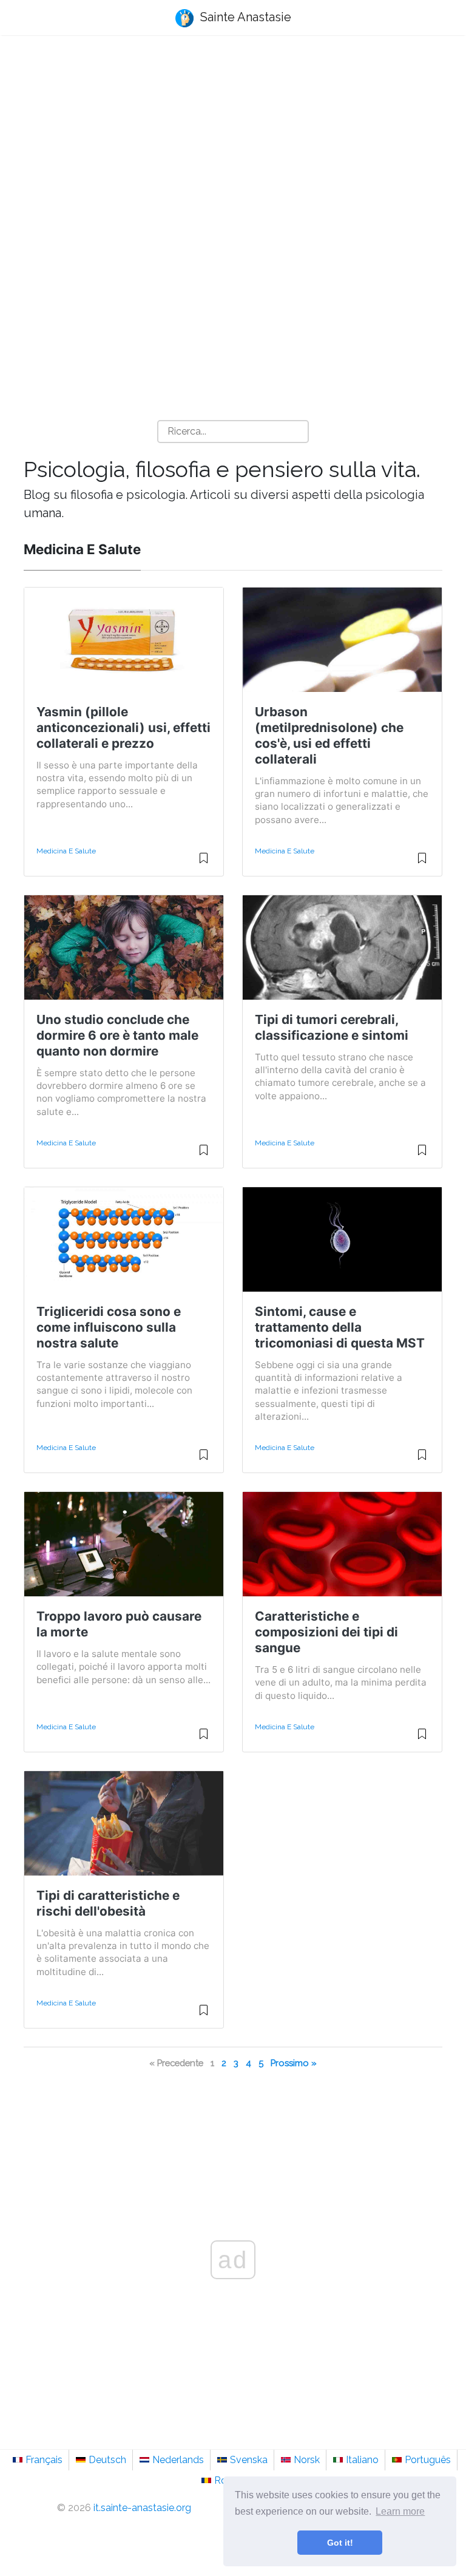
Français (44, 2460)
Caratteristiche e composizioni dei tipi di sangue (326, 1632)
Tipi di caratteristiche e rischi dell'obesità (108, 1903)
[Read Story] (204, 863)
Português (428, 2460)
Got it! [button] (340, 2543)
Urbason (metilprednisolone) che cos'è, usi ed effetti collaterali (329, 735)
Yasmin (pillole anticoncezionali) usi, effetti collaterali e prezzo (123, 727)
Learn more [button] (400, 2511)
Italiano (362, 2460)
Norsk (307, 2460)
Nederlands (178, 2460)
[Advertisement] (233, 140)
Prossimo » (294, 2063)
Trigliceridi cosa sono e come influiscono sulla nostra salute (109, 1327)
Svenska (249, 2460)
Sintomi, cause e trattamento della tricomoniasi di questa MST (340, 1327)
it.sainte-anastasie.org (142, 2508)
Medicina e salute (66, 851)
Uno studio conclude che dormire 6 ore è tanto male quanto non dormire (117, 1035)
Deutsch (107, 2460)
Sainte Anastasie (244, 17)
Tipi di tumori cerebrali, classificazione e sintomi (332, 1027)
